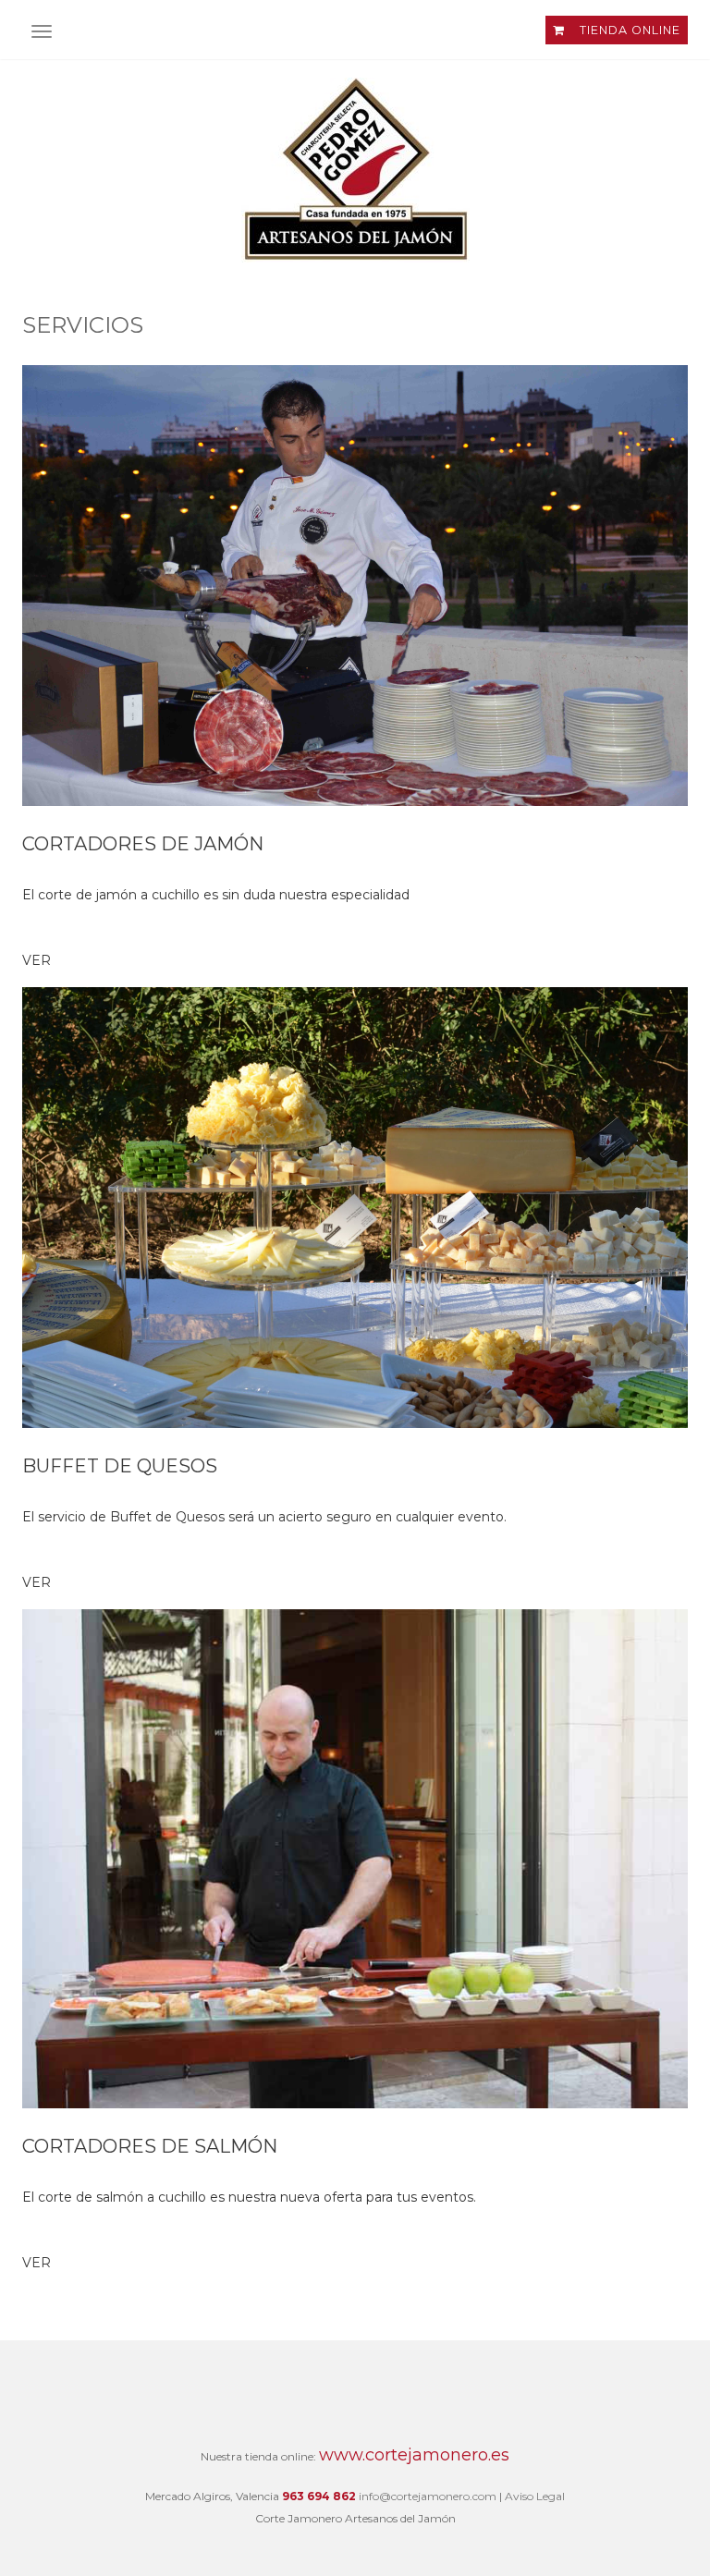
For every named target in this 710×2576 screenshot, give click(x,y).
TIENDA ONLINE (628, 30)
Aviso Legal (535, 2496)
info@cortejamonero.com (428, 2496)
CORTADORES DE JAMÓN (143, 844)
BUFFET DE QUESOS (120, 1466)
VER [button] (37, 960)
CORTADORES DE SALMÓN (150, 2146)
